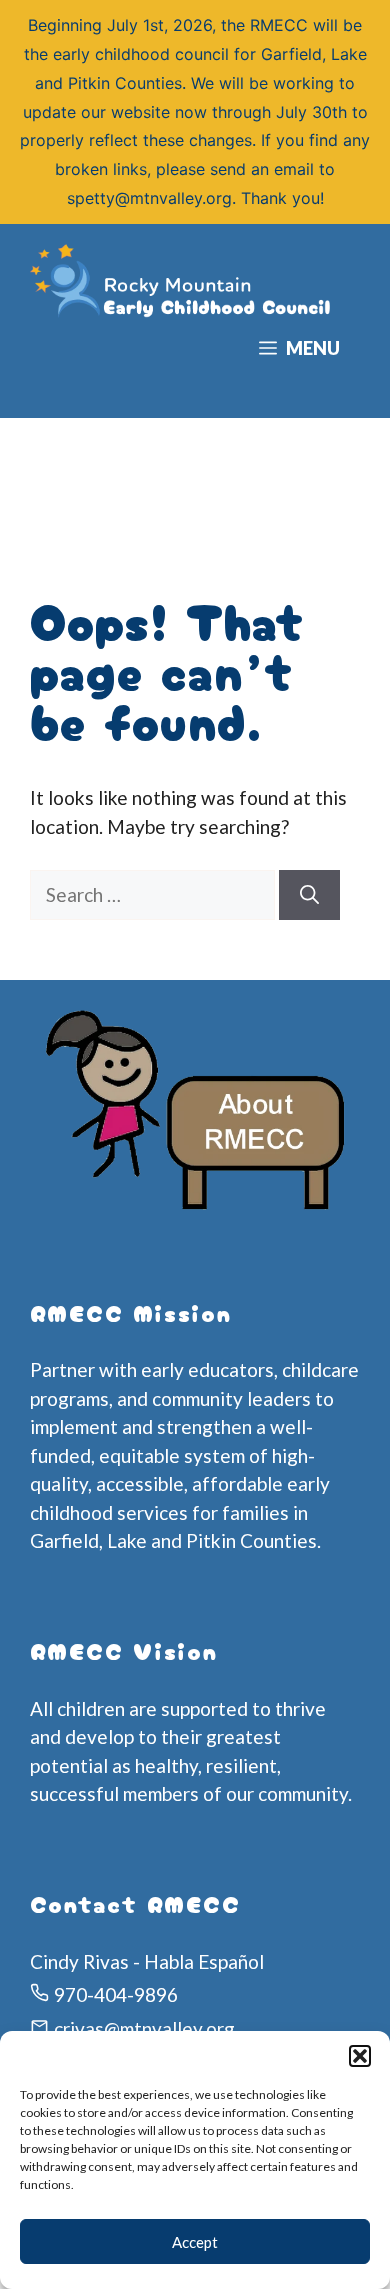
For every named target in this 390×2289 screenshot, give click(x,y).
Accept (195, 2242)
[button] (360, 2056)
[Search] (309, 895)
